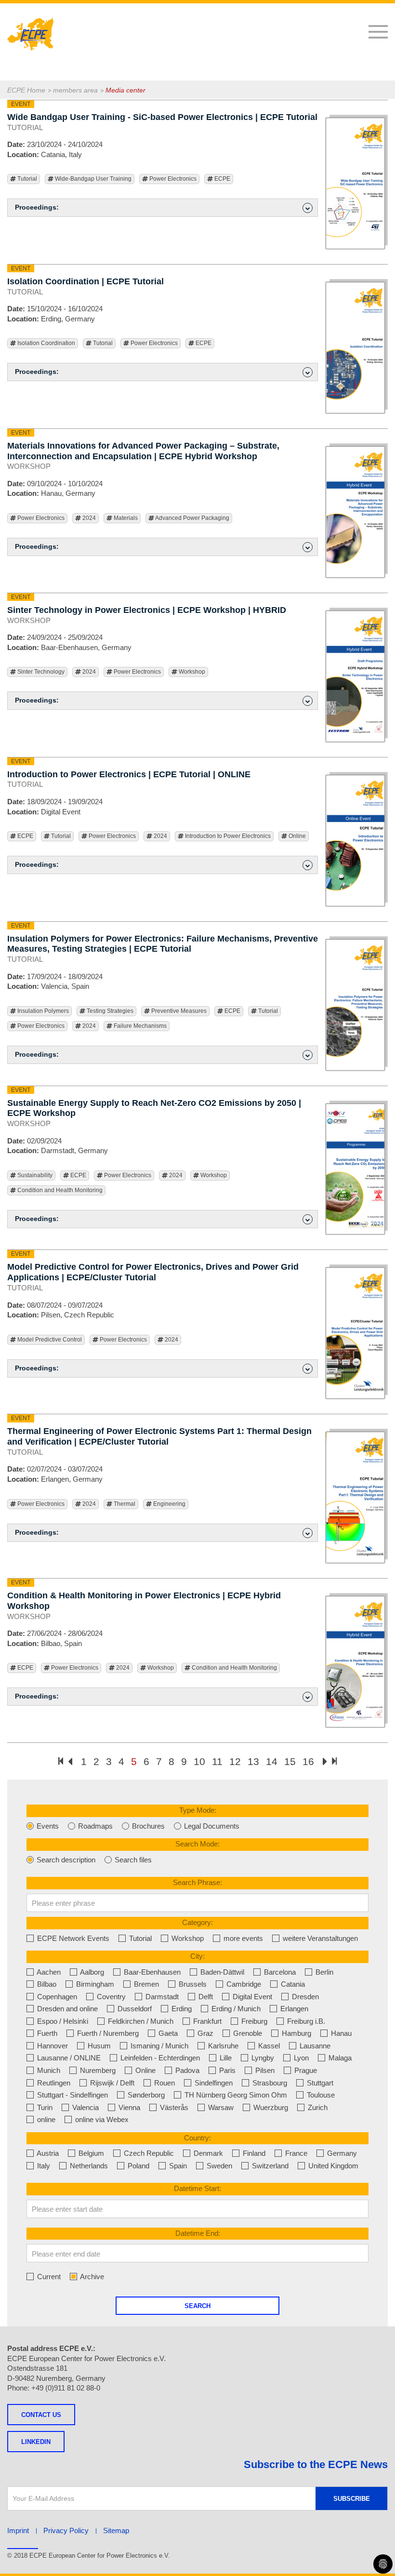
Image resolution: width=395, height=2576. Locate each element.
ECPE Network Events (72, 1938)
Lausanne (314, 2046)
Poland (138, 2166)
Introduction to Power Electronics (227, 836)
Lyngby (262, 2058)
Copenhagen (56, 1997)
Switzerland (269, 2166)
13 (253, 1761)
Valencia (85, 2107)
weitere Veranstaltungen (319, 1938)
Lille (225, 2058)
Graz (204, 2033)
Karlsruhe (222, 2046)
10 (199, 1761)
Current (48, 2277)
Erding (181, 2009)
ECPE (222, 179)
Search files (132, 1860)
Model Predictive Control (49, 1340)
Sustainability (34, 1175)
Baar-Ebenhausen (151, 1972)
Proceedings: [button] (37, 207)
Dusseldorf (134, 2009)
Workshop (191, 672)
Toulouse (320, 2095)
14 (272, 1761)
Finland (253, 2153)
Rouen (164, 2083)
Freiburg (253, 2021)
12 (235, 1761)
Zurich (317, 2107)
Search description (65, 1860)
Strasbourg (269, 2083)
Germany (341, 2153)
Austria (47, 2153)
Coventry (110, 1997)
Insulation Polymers (42, 1011)
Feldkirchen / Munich (140, 2021)
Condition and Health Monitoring (59, 1190)
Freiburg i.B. (305, 2021)
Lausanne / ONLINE (68, 2058)
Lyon (300, 2058)
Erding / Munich (235, 2009)
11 (217, 1761)
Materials (125, 518)
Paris (226, 2070)
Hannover (52, 2046)
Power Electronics (172, 179)
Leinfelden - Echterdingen (159, 2058)
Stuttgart (319, 2083)
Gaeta (167, 2033)
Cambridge (243, 1984)
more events (242, 1938)
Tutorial (26, 179)
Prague (305, 2070)
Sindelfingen (213, 2083)
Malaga (339, 2058)
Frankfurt (206, 2021)
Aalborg (91, 1972)
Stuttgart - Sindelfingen (72, 2095)
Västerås (173, 2107)
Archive (91, 2277)
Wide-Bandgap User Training (92, 179)
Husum (98, 2046)
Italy (43, 2166)
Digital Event (251, 1997)
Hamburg (296, 2033)
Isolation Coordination (46, 343)
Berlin (323, 1972)
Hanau (340, 2033)
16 (308, 1761)
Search (197, 2306)
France (295, 2153)
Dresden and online (66, 2009)
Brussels (192, 1984)
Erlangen (293, 2009)
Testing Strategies (109, 1011)
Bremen (145, 1984)
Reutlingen (53, 2083)
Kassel (268, 2046)
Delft (205, 1997)
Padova (186, 2070)
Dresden (304, 1997)
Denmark (207, 2153)
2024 (88, 518)
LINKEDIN (36, 2442)
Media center (125, 90)
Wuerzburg (270, 2107)
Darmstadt (161, 1997)
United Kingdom (332, 2166)
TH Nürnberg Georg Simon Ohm (235, 2095)
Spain (177, 2166)
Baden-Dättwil (221, 1972)
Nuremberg (97, 2070)
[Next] (325, 1762)
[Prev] (70, 1762)
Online (296, 836)
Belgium (90, 2153)
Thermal (124, 1504)
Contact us (41, 2415)
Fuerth (46, 2033)
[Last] (334, 1761)
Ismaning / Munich (158, 2046)
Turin (44, 2107)
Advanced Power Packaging (192, 518)
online (45, 2119)
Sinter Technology (40, 672)
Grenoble (247, 2033)
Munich (48, 2070)
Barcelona (279, 1972)
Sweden (218, 2166)
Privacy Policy (66, 2530)
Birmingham (94, 1984)
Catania (292, 1984)
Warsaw (220, 2107)
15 (290, 1761)
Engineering (169, 1504)
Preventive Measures (178, 1011)
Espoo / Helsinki (62, 2021)
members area (75, 90)
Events (47, 1826)
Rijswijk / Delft (111, 2083)
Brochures (147, 1826)
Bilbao (46, 1984)
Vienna (128, 2107)
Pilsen (264, 2070)
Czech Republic (148, 2153)
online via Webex (101, 2119)
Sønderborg (145, 2095)
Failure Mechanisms (139, 1026)
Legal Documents (211, 1826)
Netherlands (88, 2166)
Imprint (18, 2530)
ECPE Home (26, 90)
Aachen (48, 1972)
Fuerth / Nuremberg (107, 2033)
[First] (61, 1761)
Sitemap (116, 2530)
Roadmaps (94, 1826)
